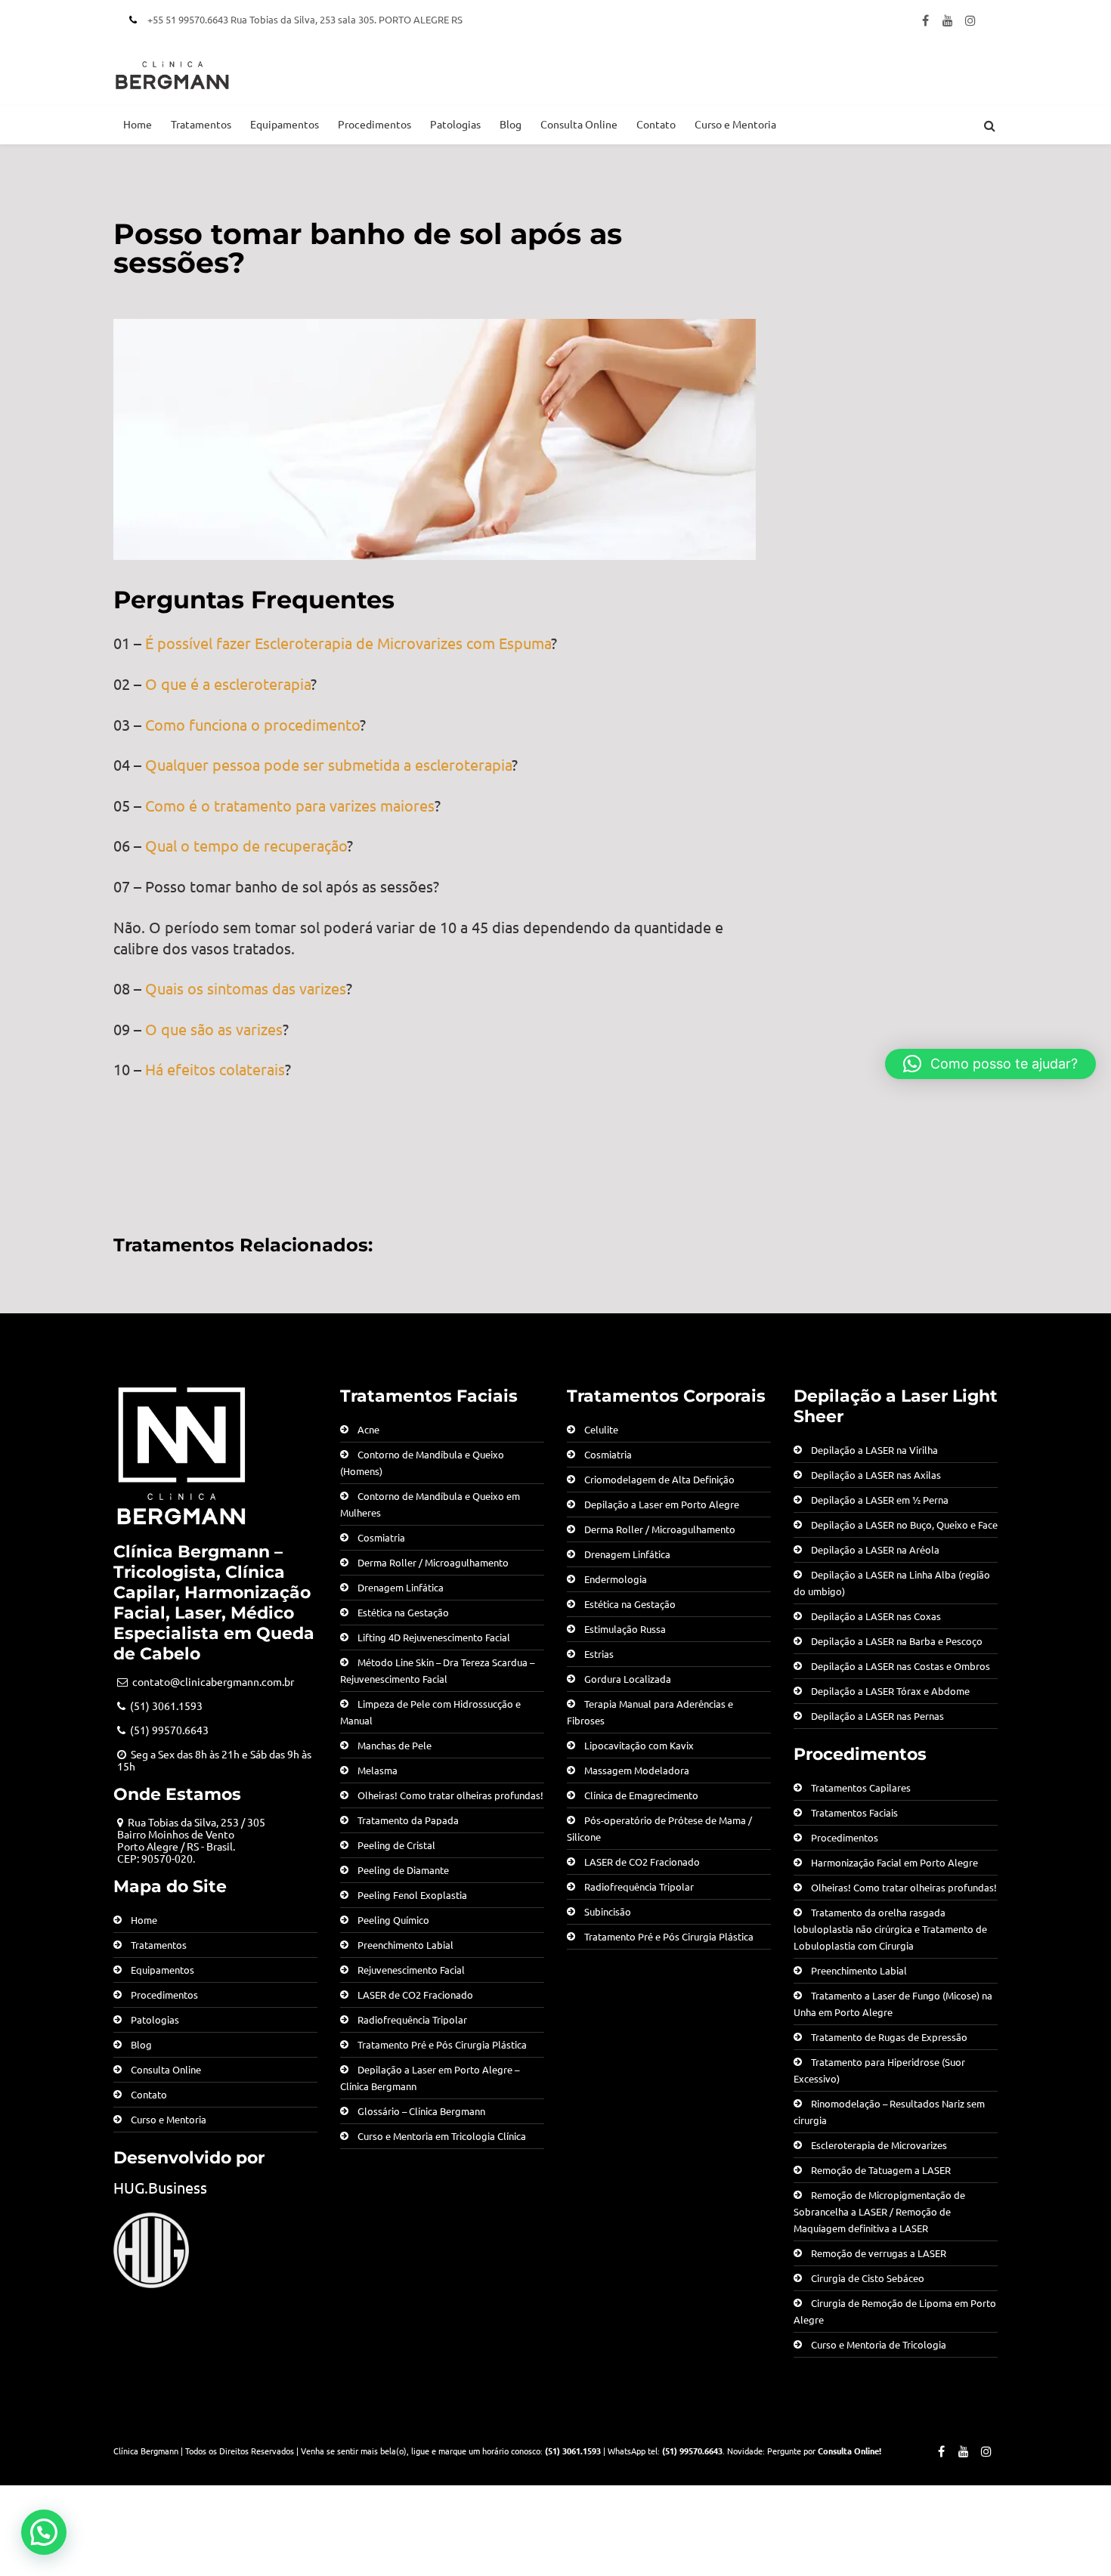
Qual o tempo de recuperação (246, 845)
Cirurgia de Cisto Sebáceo (868, 2278)
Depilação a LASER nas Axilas (876, 1475)
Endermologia (616, 1579)
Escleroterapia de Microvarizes (879, 2145)
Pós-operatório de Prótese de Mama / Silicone (659, 1828)
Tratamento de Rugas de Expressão (889, 2037)
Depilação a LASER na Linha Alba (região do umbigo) (892, 1583)
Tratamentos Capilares (861, 1787)
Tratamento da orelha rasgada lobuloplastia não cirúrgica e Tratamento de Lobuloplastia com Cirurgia (890, 1929)
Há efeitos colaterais (215, 1069)
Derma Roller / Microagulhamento (433, 1562)
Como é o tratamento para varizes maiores (290, 805)
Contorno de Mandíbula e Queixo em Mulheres (430, 1504)
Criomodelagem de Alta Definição (659, 1479)
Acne (368, 1429)
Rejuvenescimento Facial (411, 1970)
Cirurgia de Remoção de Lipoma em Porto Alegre (895, 2311)
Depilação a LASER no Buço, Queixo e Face (904, 1525)
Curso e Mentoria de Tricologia (879, 2344)
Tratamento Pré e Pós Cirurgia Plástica (442, 2044)
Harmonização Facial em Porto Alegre (894, 1862)
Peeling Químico (393, 1920)
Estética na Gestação (403, 1612)
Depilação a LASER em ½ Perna (880, 1500)
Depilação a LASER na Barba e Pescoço (897, 1641)
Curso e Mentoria (735, 124)
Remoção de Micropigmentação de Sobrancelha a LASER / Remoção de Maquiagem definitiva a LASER (879, 2211)
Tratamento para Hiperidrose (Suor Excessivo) (879, 2070)
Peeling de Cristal (396, 1845)
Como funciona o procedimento (252, 724)
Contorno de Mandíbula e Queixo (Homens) (422, 1463)
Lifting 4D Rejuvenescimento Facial (434, 1637)
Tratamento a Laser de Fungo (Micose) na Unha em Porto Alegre (893, 2004)
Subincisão (608, 1911)
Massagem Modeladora (637, 1770)
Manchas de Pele (395, 1745)
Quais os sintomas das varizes (246, 988)
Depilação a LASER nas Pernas (877, 1716)
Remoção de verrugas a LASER (879, 2253)
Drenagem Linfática (401, 1587)
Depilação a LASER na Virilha (874, 1450)
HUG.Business (160, 2187)
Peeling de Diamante (403, 1870)
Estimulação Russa (625, 1629)
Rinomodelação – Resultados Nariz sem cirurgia (889, 2112)
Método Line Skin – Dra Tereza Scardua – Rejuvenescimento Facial (437, 1670)
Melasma (378, 1770)
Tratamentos (201, 124)
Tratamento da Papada (408, 1820)
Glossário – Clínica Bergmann (421, 2111)
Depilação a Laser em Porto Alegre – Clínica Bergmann (430, 2078)
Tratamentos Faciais (854, 1812)
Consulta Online (579, 124)
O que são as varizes (214, 1029)
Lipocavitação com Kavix (639, 1745)
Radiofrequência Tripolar (412, 2019)
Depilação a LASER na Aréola (875, 1549)
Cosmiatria (381, 1537)
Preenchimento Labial (405, 1945)
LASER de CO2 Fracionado (415, 1995)
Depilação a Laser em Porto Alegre (662, 1504)
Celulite (601, 1429)
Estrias (599, 1654)
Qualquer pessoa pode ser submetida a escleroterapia (328, 764)
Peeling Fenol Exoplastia (412, 1895)
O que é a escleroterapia (228, 683)
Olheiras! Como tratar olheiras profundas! (450, 1795)
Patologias (455, 124)
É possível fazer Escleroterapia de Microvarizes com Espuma (348, 643)
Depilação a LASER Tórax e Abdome (890, 1691)
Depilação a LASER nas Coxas (876, 1616)
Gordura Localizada (628, 1679)
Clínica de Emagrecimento (641, 1795)
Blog (511, 124)
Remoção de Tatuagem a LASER (881, 2170)
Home (138, 124)
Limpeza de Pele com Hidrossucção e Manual (430, 1712)
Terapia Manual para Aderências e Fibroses (650, 1712)
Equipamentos (285, 124)
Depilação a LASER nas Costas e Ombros (901, 1666)
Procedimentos (374, 124)
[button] (44, 2532)
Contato (656, 124)
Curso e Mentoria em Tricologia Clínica (442, 2136)
